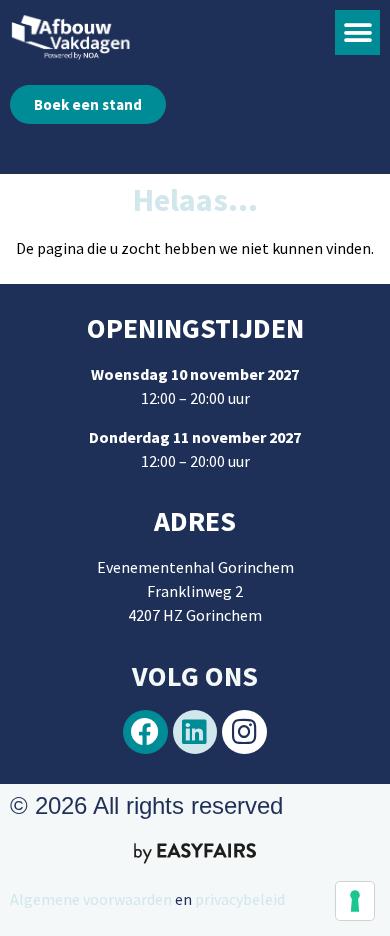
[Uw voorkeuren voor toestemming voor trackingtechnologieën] (355, 901)
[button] (357, 32)
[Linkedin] (195, 732)
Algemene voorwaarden (91, 899)
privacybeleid (238, 899)
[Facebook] (145, 732)
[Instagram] (244, 732)
